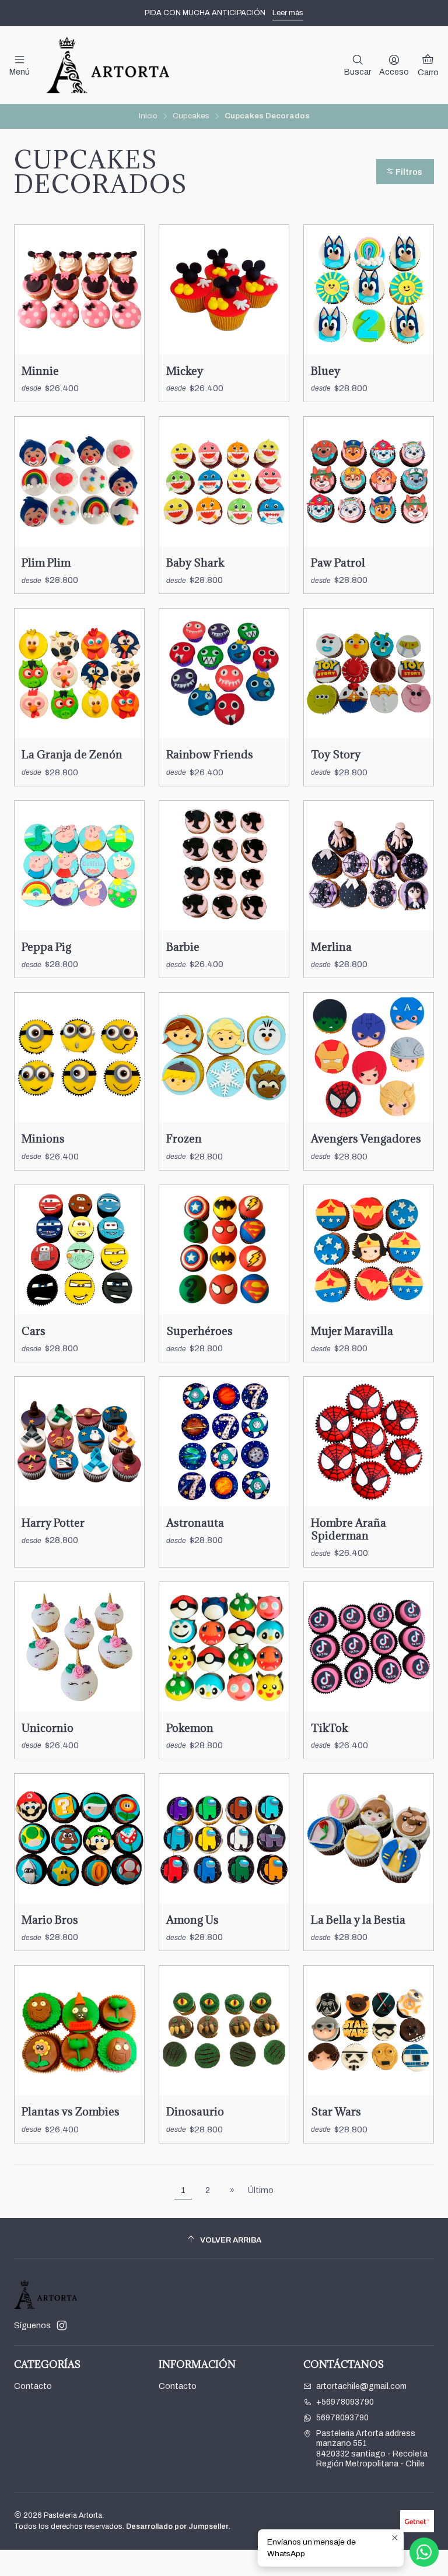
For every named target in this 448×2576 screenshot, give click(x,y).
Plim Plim (46, 563)
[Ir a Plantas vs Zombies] (79, 2030)
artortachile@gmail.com (361, 2386)
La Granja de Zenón (72, 754)
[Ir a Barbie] (224, 866)
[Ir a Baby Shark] (224, 482)
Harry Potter (53, 1523)
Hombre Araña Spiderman (349, 1529)
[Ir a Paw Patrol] (369, 482)
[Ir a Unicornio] (79, 1647)
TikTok (330, 1728)
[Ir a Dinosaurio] (224, 2030)
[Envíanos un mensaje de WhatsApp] (424, 2552)
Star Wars (336, 2111)
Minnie (40, 371)
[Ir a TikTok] (369, 1647)
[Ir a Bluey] (369, 290)
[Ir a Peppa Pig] (79, 866)
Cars (34, 1331)
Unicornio (48, 1728)
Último (261, 2190)
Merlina (331, 947)
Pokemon (190, 1728)
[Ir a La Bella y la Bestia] (369, 1839)
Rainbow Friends (210, 754)
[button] (405, 172)
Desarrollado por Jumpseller (177, 2526)
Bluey (325, 371)
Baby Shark (195, 563)
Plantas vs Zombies (71, 2111)
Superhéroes (199, 1331)
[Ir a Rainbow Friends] (224, 673)
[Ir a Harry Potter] (79, 1442)
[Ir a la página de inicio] (107, 65)
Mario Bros (50, 1920)
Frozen (184, 1138)
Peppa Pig (46, 947)
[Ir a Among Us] (224, 1839)
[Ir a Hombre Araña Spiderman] (369, 1442)
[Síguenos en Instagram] (62, 2325)
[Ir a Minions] (79, 1057)
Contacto (33, 2386)
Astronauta (195, 1523)
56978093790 (342, 2418)
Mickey (185, 371)
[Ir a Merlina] (369, 866)
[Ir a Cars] (79, 1250)
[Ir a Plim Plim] (79, 482)
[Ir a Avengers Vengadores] (369, 1057)
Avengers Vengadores (366, 1138)
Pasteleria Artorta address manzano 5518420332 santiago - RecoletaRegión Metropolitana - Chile (372, 2449)
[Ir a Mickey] (224, 290)
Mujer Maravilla (352, 1331)
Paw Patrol (338, 563)
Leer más (288, 13)
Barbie (183, 947)
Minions (43, 1138)
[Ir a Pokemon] (224, 1647)
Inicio (148, 116)
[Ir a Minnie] (79, 290)
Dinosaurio (195, 2111)
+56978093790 (345, 2402)
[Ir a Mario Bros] (79, 1839)
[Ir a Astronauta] (224, 1442)
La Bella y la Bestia (358, 1920)
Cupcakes (191, 116)
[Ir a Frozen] (224, 1057)
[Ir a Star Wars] (369, 2030)
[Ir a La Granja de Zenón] (79, 673)
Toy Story (336, 754)
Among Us (192, 1920)
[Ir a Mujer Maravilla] (369, 1250)
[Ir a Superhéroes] (224, 1250)
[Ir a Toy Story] (369, 673)
